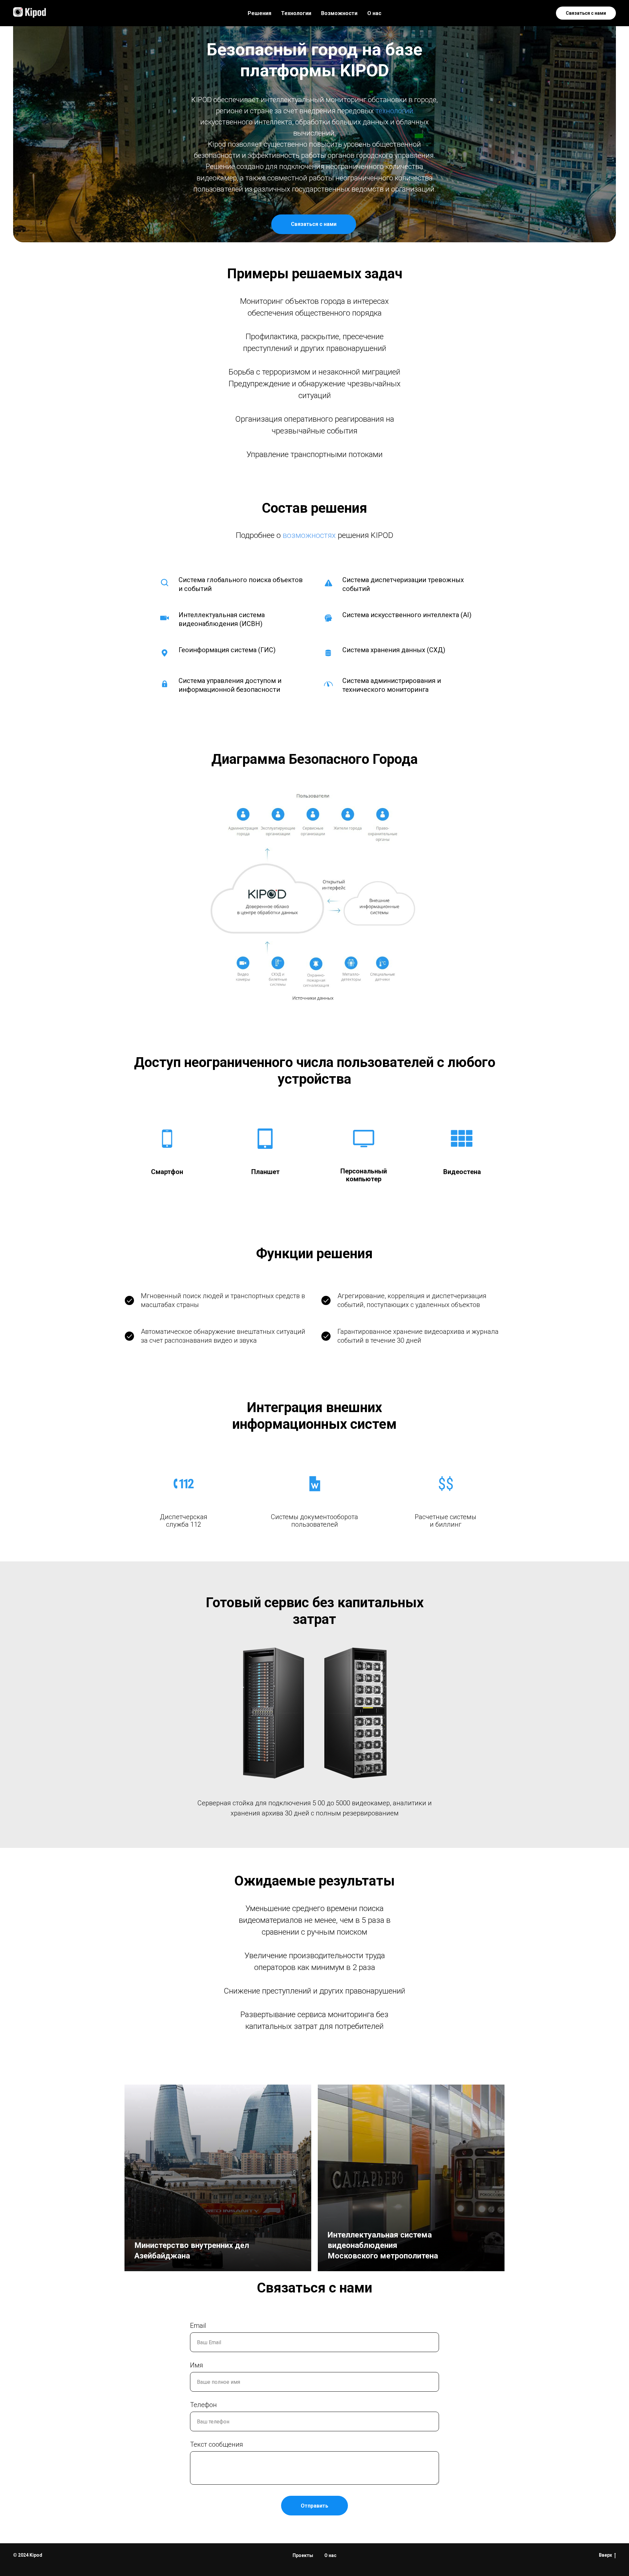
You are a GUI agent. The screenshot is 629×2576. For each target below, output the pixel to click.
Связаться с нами (586, 13)
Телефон (203, 2405)
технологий (394, 111)
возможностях (309, 535)
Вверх (605, 2555)
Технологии (296, 13)
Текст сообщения (217, 2444)
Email (198, 2326)
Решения (259, 13)
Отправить (314, 2506)
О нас (374, 13)
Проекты (303, 2555)
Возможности (339, 13)
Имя (197, 2365)
